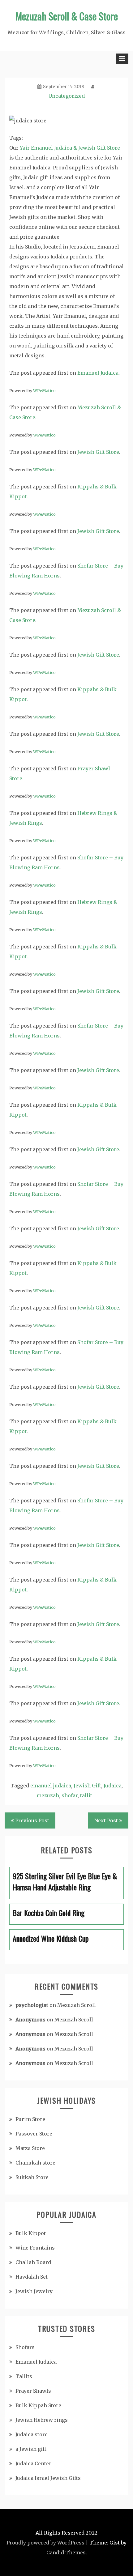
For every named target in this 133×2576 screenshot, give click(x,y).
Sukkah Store (32, 2177)
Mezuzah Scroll (77, 2005)
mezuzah (48, 1795)
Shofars (25, 2347)
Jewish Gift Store (98, 452)
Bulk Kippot (31, 2233)
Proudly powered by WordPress (45, 2543)
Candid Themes (66, 2553)
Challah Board (33, 2262)
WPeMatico (44, 390)
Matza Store (30, 2148)
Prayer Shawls (33, 2391)
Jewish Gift (87, 1786)
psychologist (32, 2005)
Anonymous (30, 2020)
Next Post (106, 1820)
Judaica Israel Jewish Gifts (48, 2478)
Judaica (113, 1786)
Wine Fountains (35, 2248)
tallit (86, 1795)
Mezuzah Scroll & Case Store (67, 16)
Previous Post (32, 1820)
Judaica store (32, 2434)
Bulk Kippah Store (38, 2405)
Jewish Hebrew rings (42, 2420)
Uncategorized (66, 96)
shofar (70, 1795)
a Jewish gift (31, 2449)
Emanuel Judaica (98, 373)
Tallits (24, 2376)
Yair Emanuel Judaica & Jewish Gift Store (70, 148)
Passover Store (34, 2134)
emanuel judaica (51, 1786)
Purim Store (30, 2119)
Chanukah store (35, 2163)
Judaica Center (33, 2463)
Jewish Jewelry (34, 2291)
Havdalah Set (32, 2277)
